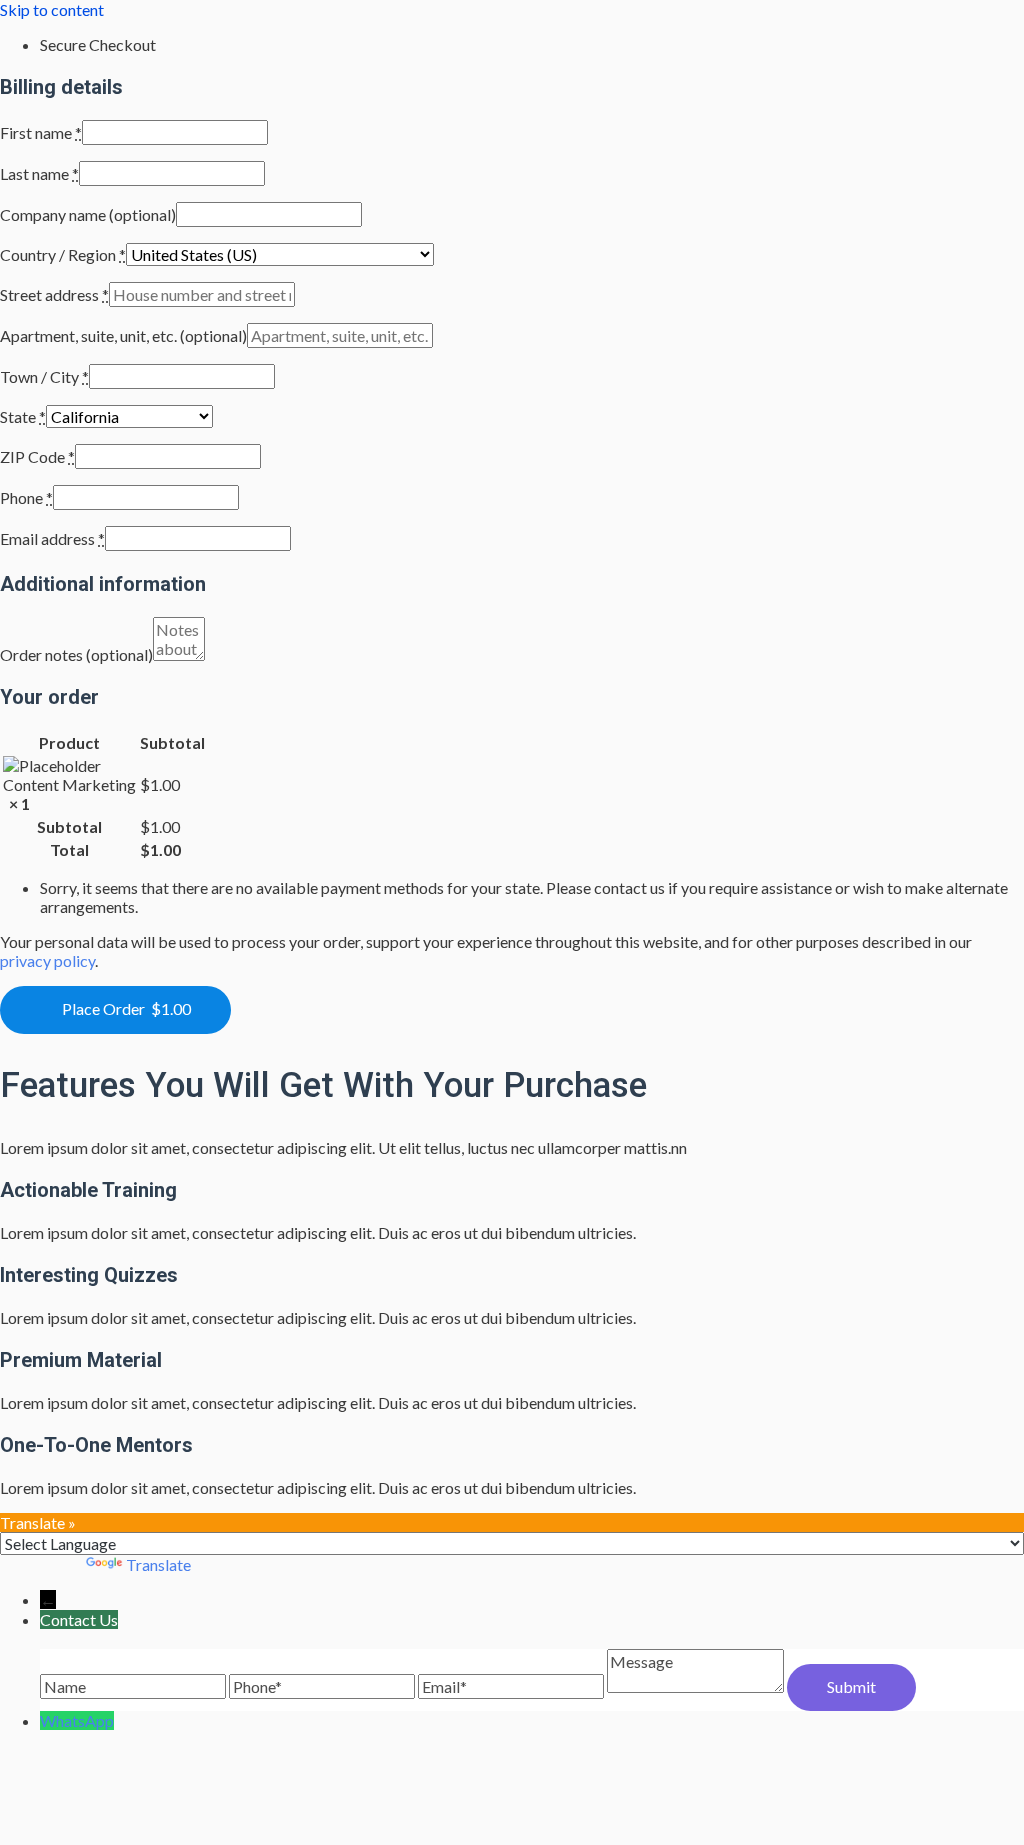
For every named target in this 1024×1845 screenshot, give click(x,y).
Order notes (76, 654)
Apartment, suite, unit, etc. (123, 335)
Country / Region (63, 254)
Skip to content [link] (52, 9)
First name (41, 132)
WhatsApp (77, 1720)
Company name (88, 214)
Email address (52, 538)
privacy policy (47, 960)
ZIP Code (37, 456)
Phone (26, 497)
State (23, 416)
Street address (54, 294)
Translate (158, 1564)
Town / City (44, 376)
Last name (39, 173)
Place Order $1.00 (126, 1008)
